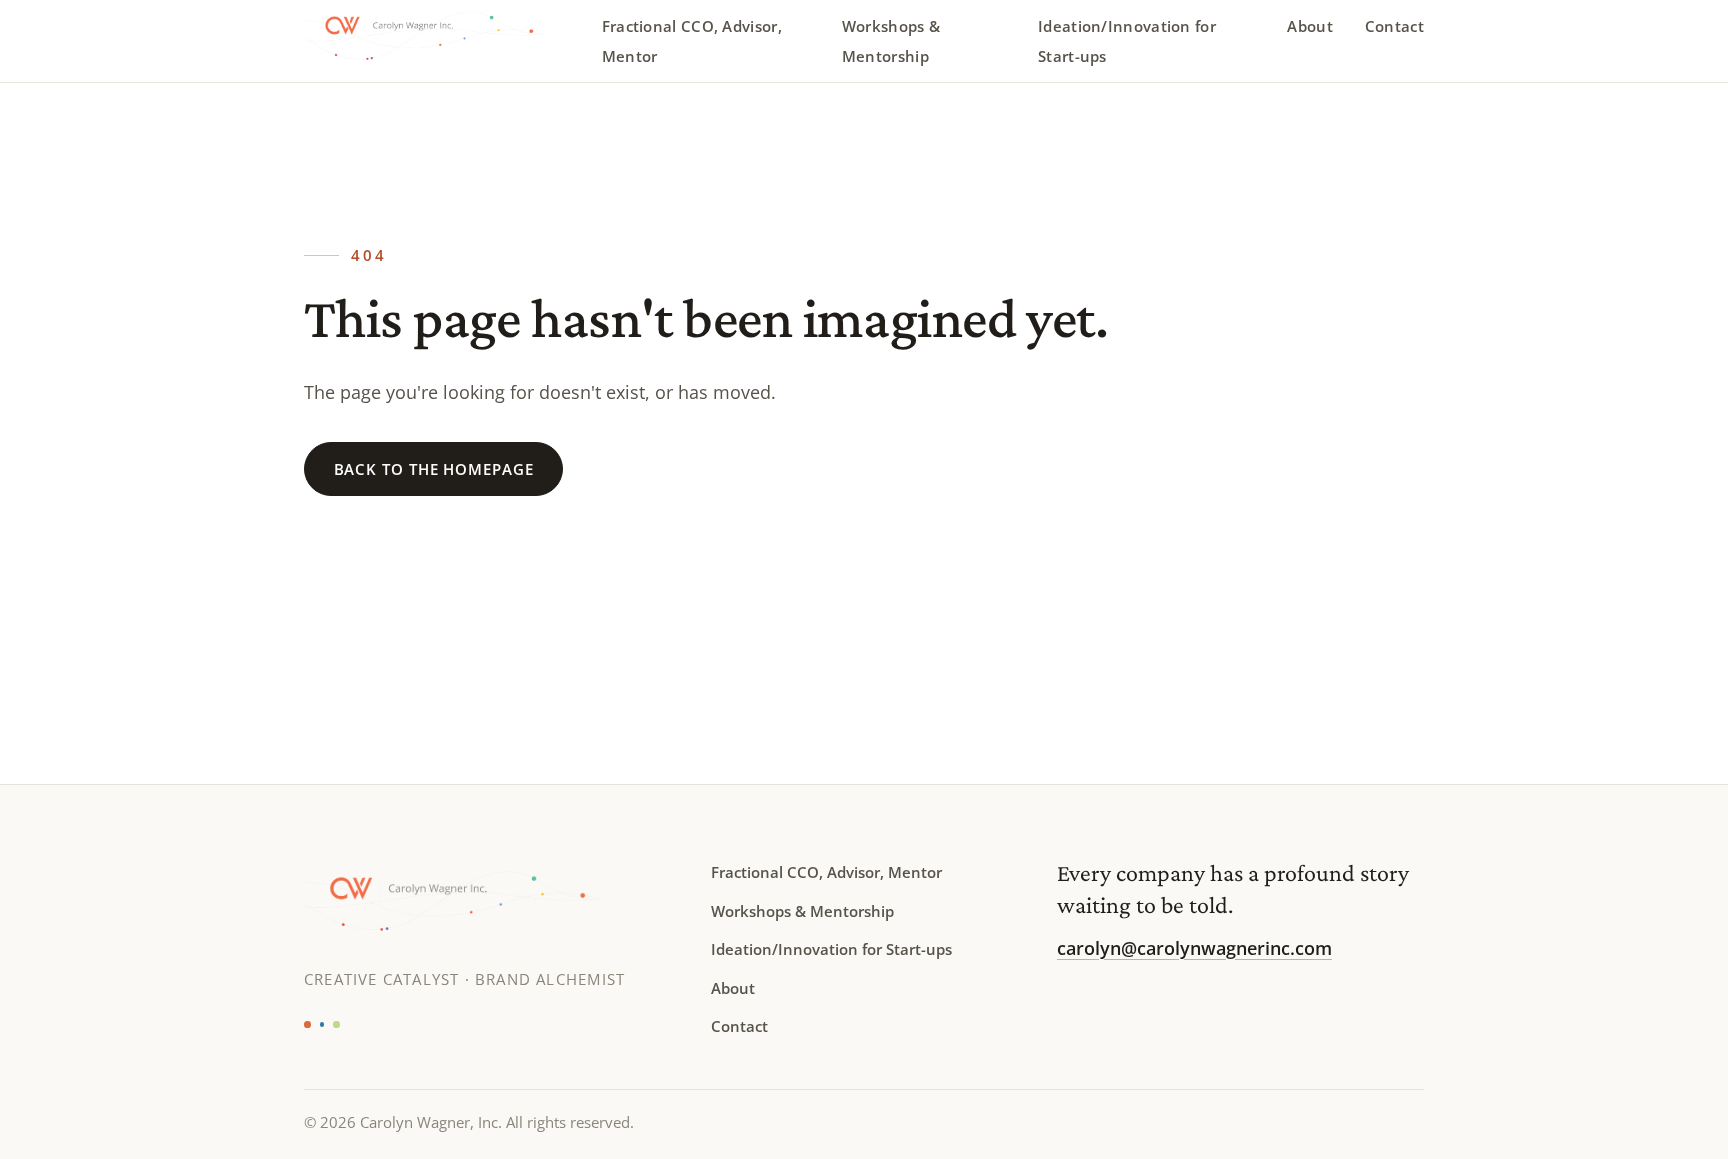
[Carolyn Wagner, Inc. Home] (441, 41)
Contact (1394, 26)
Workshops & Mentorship (891, 41)
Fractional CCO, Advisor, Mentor (692, 41)
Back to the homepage (434, 469)
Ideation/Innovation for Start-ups (1127, 41)
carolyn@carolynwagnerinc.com (1194, 948)
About (1310, 26)
